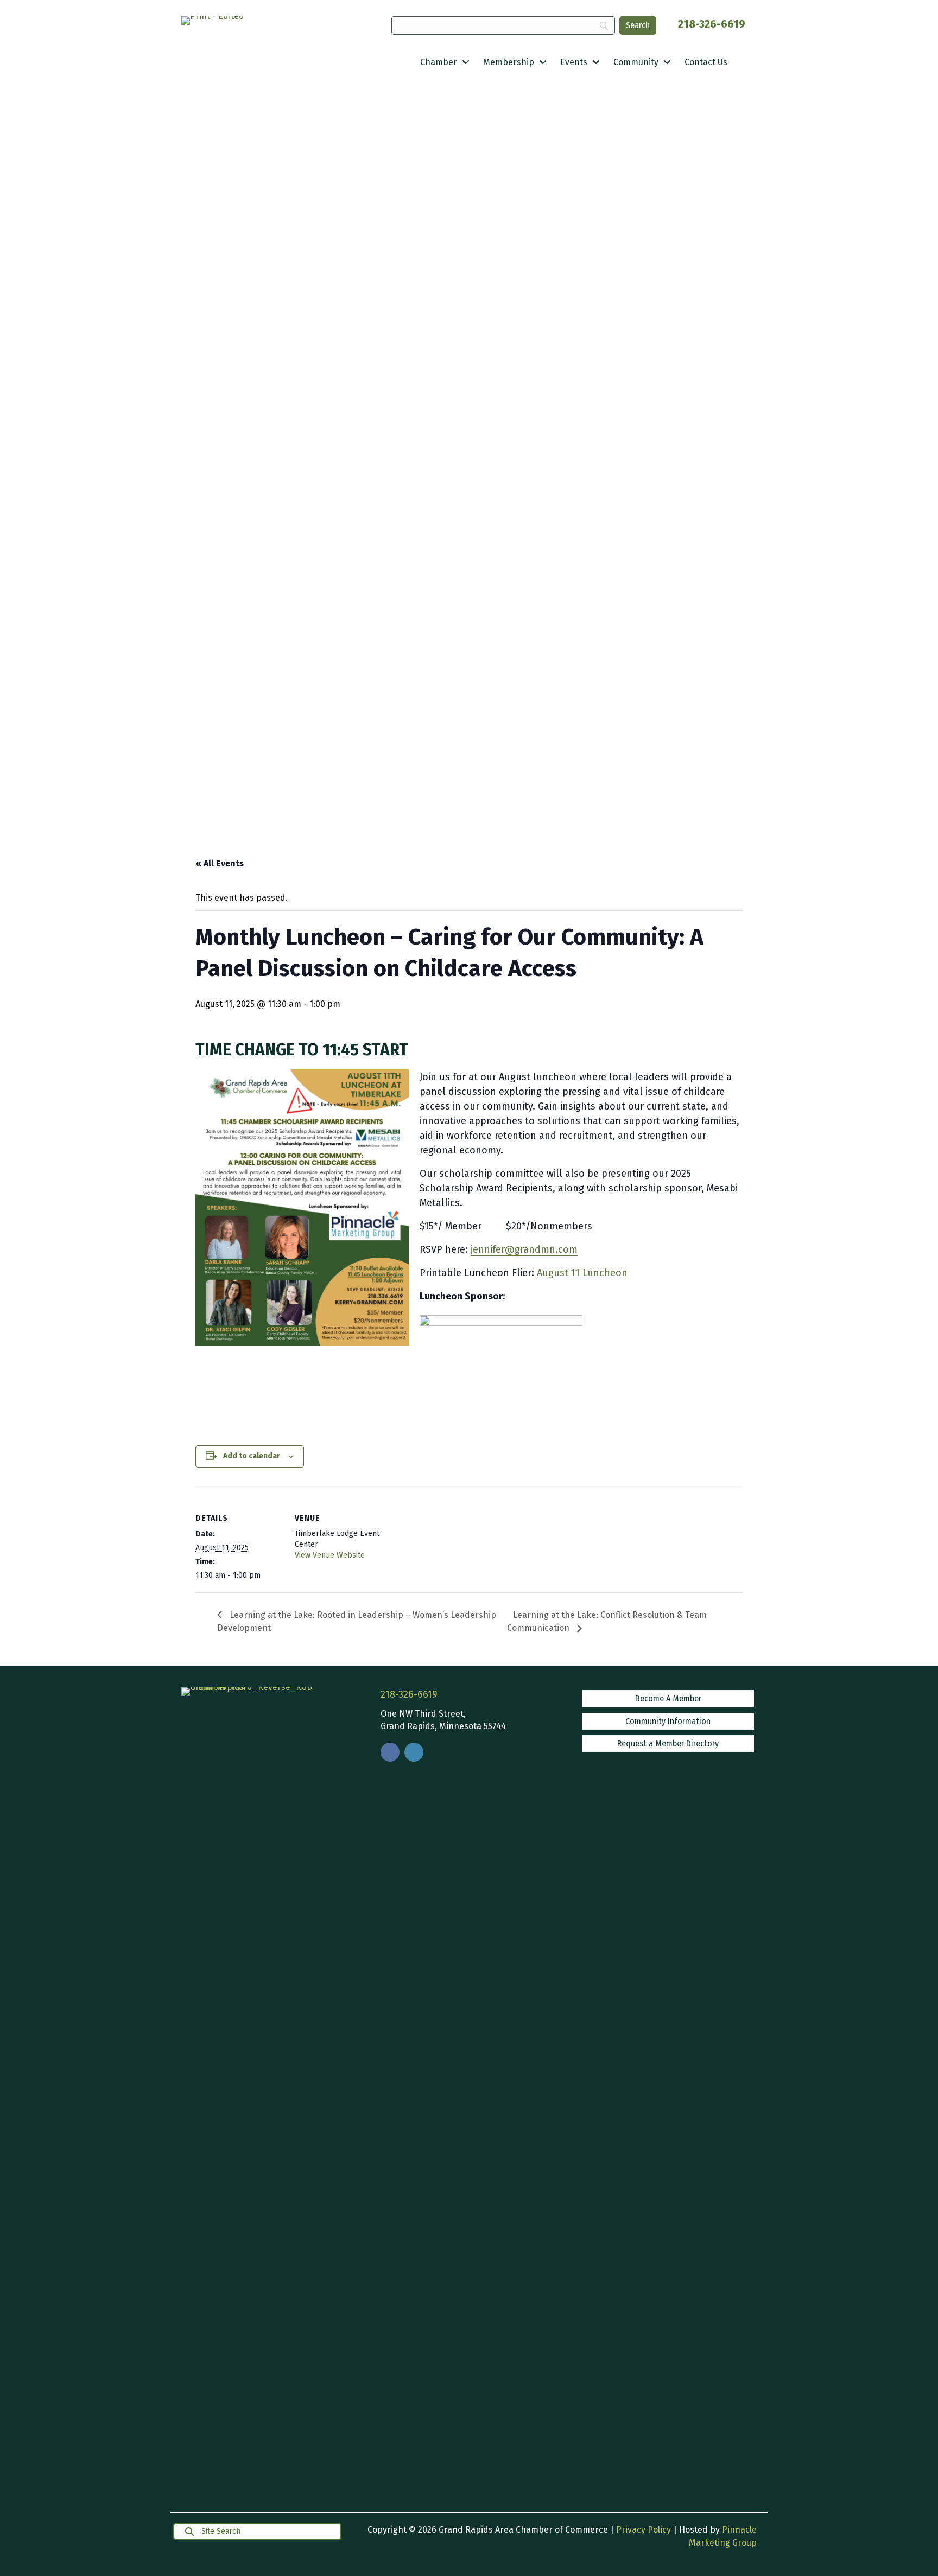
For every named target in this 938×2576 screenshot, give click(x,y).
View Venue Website (330, 1555)
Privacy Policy (644, 2530)
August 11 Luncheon (582, 1273)
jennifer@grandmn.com (524, 1249)
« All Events (220, 863)
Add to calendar (252, 1456)
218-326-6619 (712, 24)
